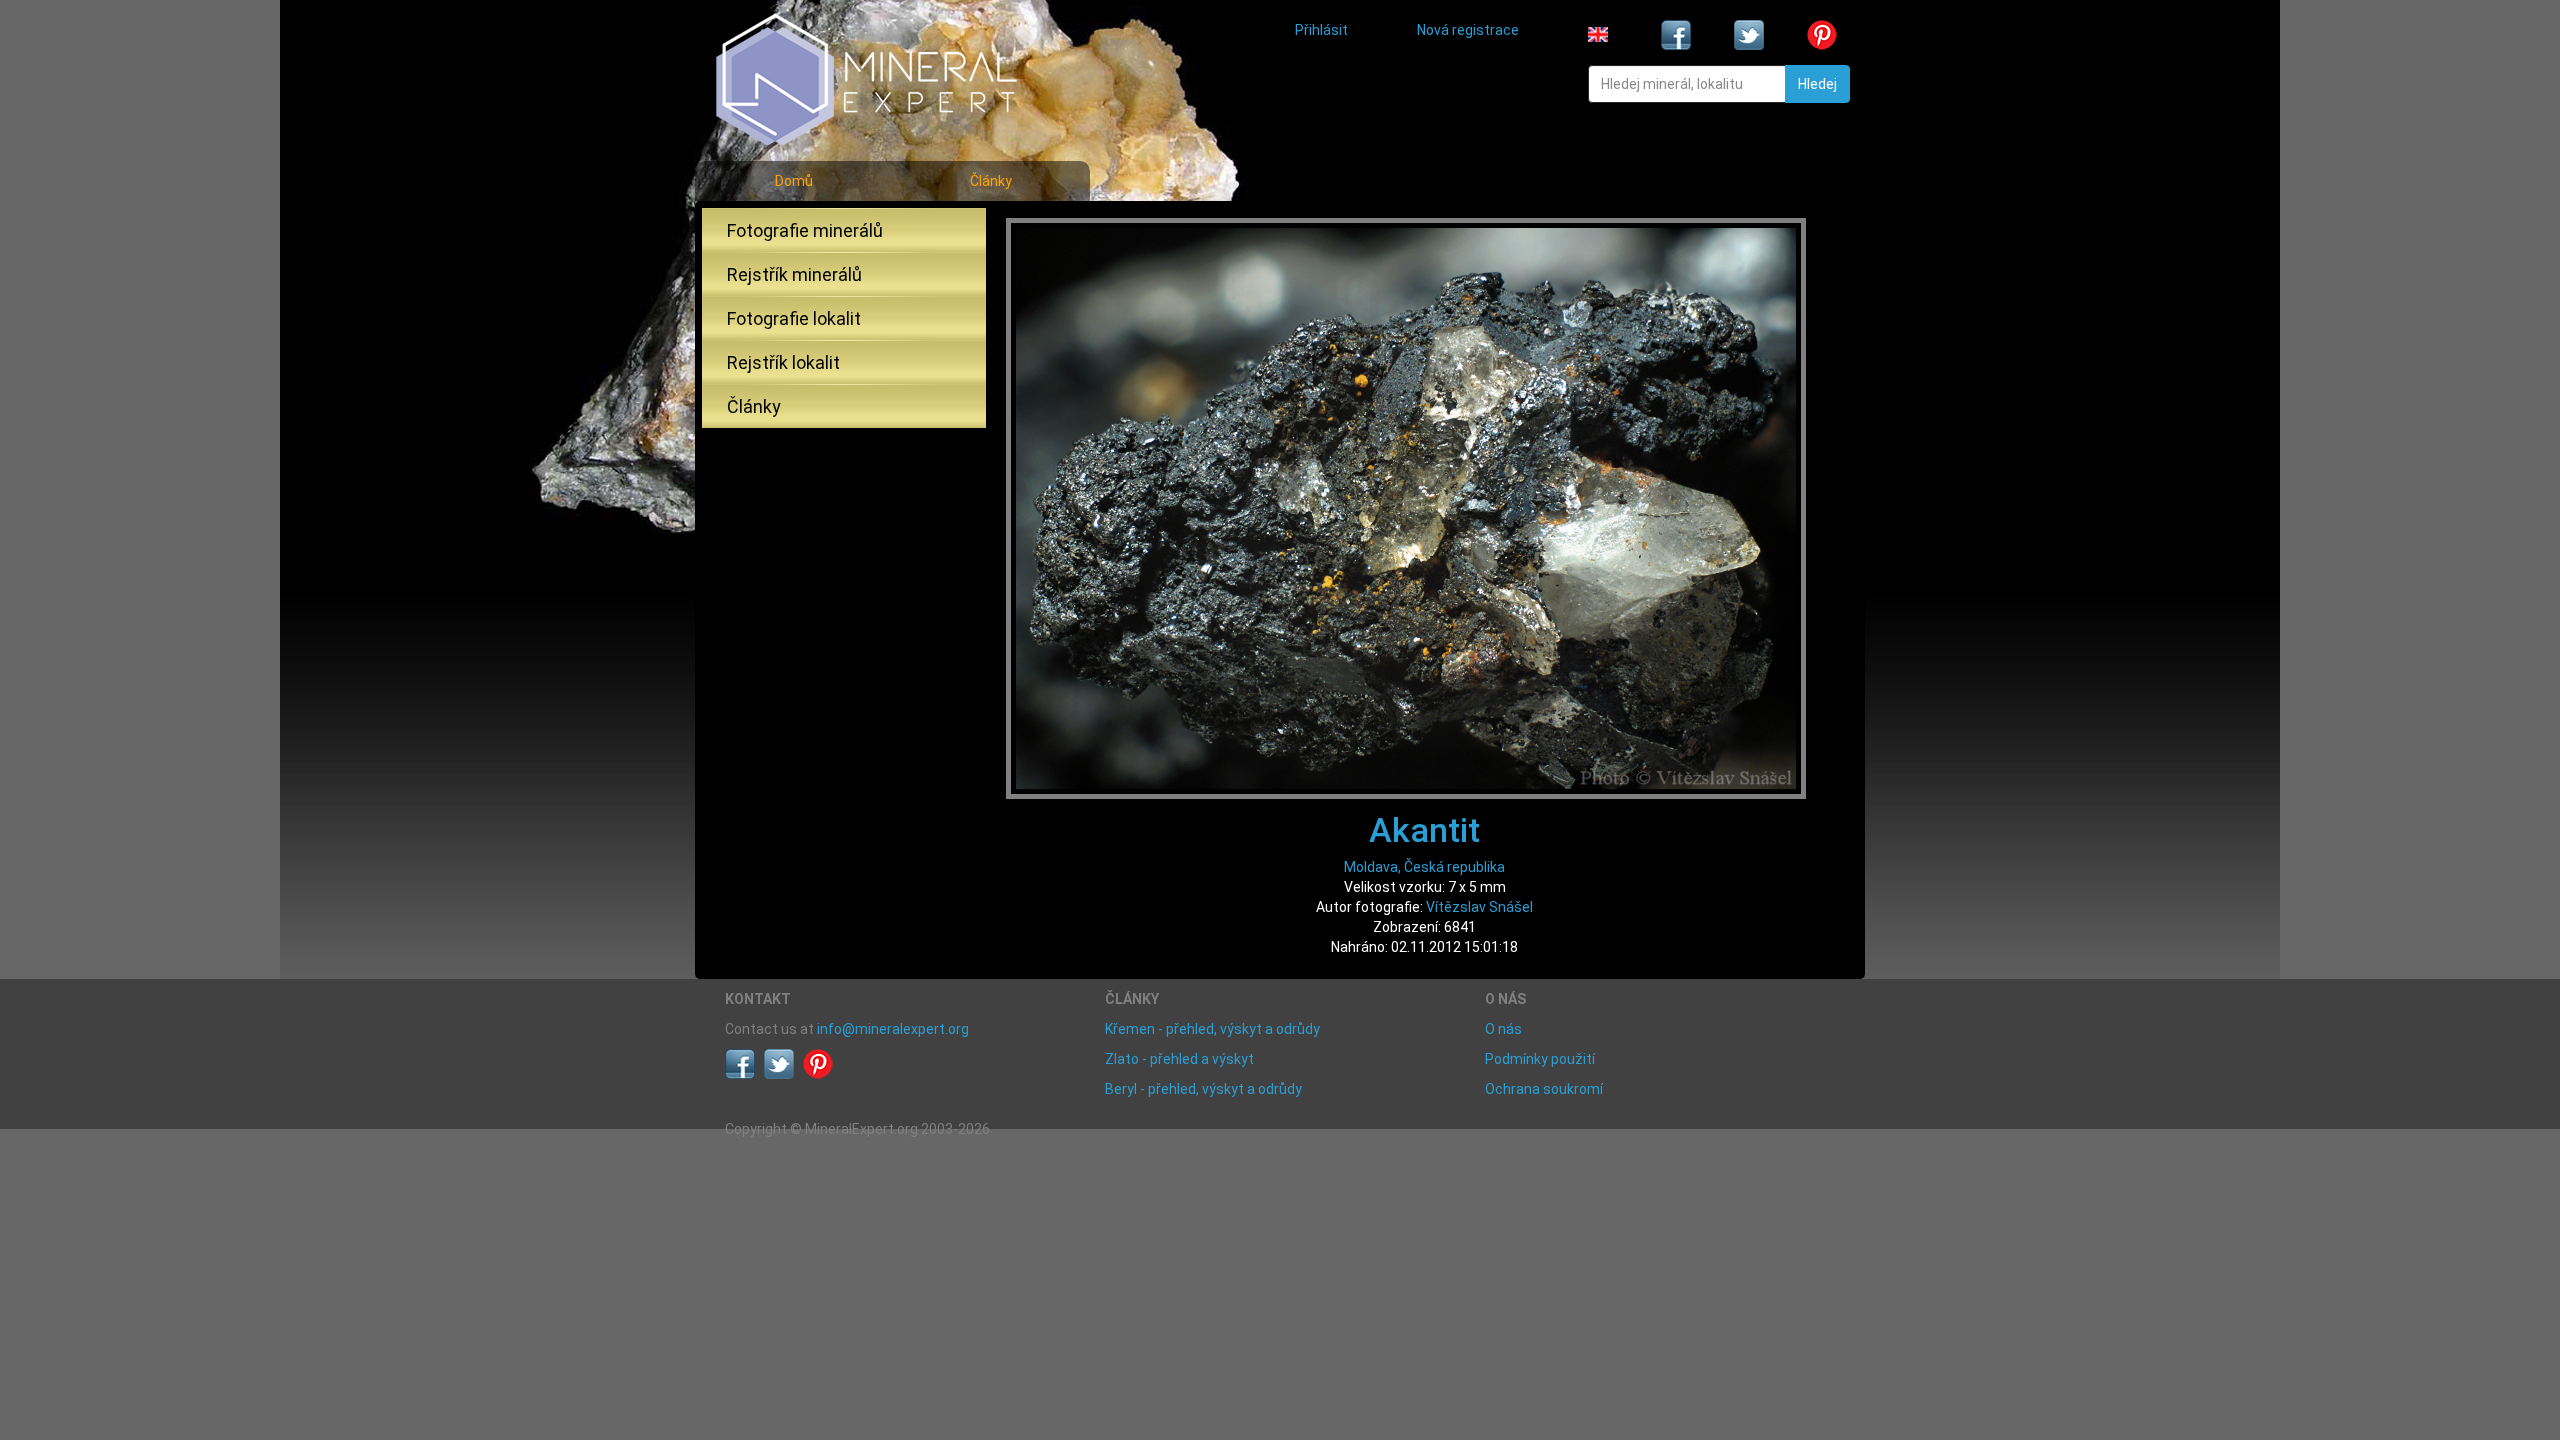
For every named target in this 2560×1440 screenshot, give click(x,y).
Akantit (1424, 830)
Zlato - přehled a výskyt (1179, 1059)
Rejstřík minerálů (794, 274)
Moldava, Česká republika (1424, 867)
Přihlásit (1321, 30)
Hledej (1817, 84)
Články (991, 181)
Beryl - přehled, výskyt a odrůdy (1203, 1089)
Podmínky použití (1540, 1059)
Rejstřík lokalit (783, 362)
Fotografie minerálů (805, 230)
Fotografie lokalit (794, 318)
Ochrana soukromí (1544, 1089)
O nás (1503, 1029)
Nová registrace (1468, 30)
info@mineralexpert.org (893, 1029)
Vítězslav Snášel (1479, 907)
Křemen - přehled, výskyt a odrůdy (1212, 1029)
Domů (794, 181)
